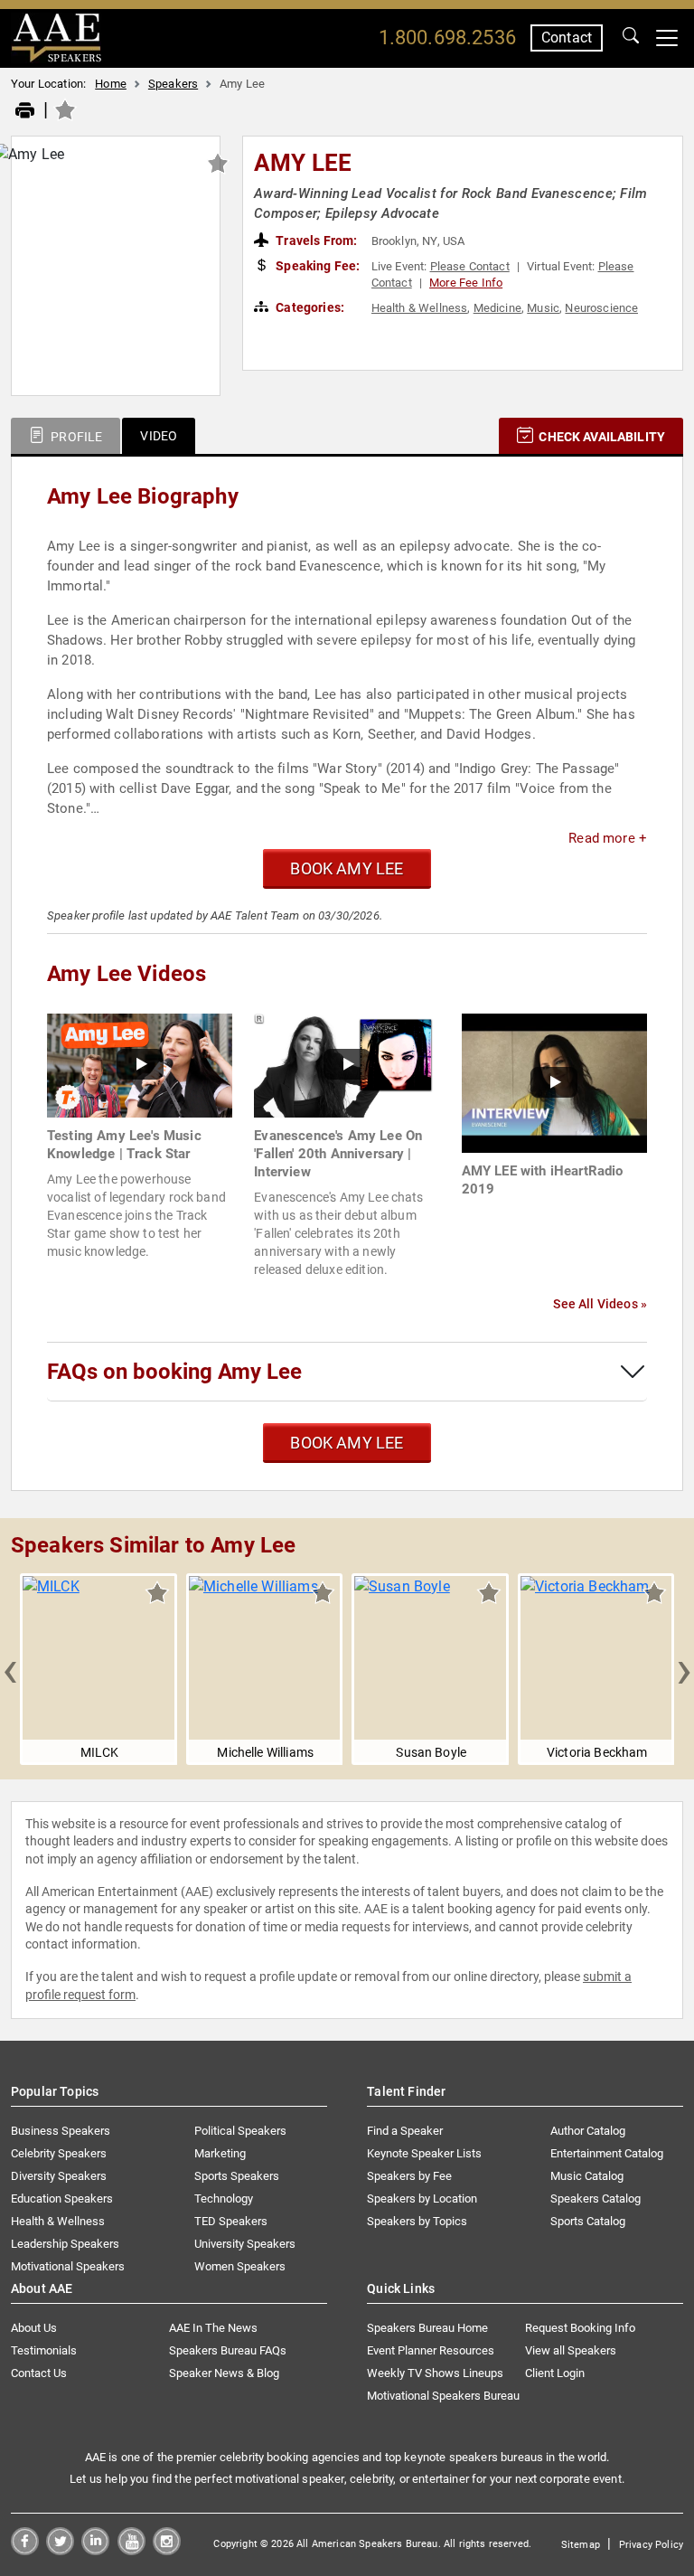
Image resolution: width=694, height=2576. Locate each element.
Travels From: (315, 241)
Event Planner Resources (431, 2350)
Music (543, 308)
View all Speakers (571, 2350)
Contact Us (39, 2373)
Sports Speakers (237, 2176)
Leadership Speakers (65, 2244)
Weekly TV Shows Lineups (435, 2373)
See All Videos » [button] (600, 1304)
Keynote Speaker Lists (424, 2153)
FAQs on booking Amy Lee (174, 1372)
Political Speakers (240, 2131)
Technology (224, 2199)
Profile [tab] (75, 437)
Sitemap (581, 2545)
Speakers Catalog (596, 2199)
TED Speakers (231, 2221)
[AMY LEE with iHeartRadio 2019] (554, 1082)
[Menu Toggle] (667, 38)
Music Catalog (587, 2176)
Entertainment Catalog (607, 2153)
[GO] (631, 38)
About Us (34, 2328)
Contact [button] (567, 38)
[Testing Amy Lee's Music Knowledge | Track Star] (140, 1065)
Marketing (220, 2153)
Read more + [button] (608, 838)
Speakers (173, 84)
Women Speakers (240, 2266)
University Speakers (245, 2244)
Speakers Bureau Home (427, 2328)
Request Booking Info (580, 2328)
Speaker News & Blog (224, 2373)
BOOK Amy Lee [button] (347, 868)
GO (631, 38)
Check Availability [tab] (600, 437)
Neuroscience (601, 308)
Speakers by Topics (417, 2221)
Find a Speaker (405, 2131)
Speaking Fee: (316, 266)
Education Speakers (62, 2199)
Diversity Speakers (59, 2176)
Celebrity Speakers (59, 2153)
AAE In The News (213, 2328)
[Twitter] (60, 2550)
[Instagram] (167, 2550)
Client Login (555, 2373)
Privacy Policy (651, 2545)
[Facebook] (25, 2550)
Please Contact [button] (470, 266)
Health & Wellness (420, 308)
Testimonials (44, 2350)
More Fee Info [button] (466, 283)
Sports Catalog (588, 2221)
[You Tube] (131, 2550)
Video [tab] (159, 436)
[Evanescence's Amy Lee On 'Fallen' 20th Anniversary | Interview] (347, 1065)
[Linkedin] (95, 2550)
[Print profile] (25, 111)
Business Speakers (61, 2131)
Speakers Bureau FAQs (228, 2350)
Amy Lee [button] (303, 163)
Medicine (497, 308)
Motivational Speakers (68, 2266)
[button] (10, 1669)
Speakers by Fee (409, 2176)
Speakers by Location (422, 2199)
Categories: (309, 307)
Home (111, 84)
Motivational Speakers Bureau (443, 2396)
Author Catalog (588, 2131)
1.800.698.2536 (447, 38)
